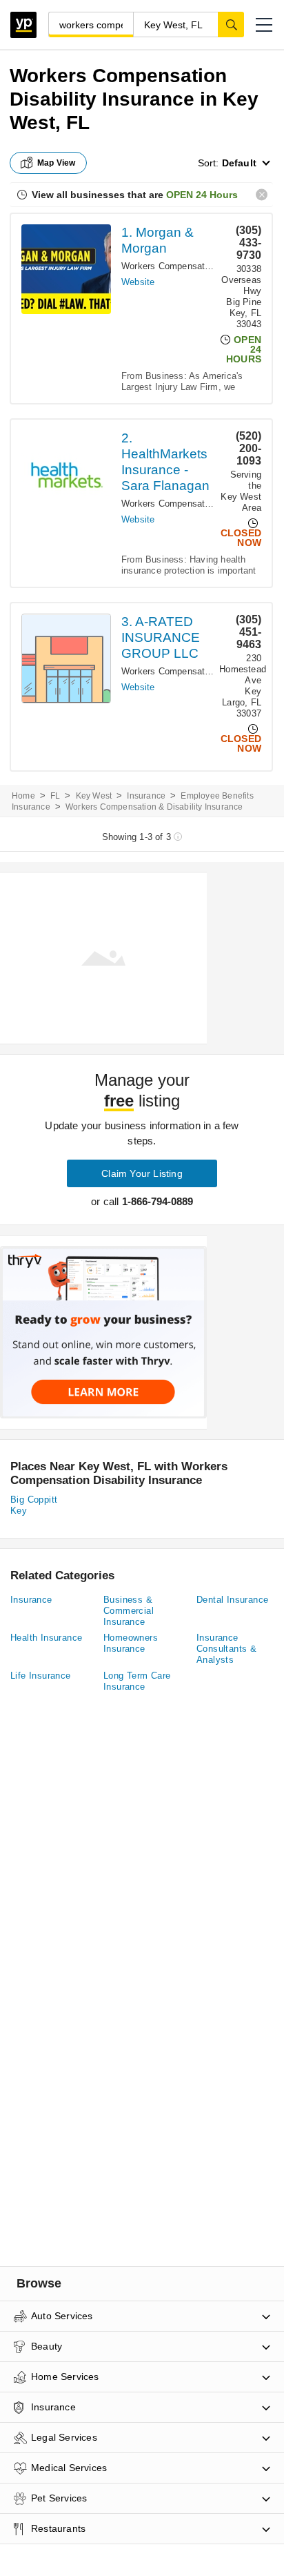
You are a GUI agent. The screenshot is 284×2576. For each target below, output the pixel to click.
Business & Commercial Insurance (129, 1611)
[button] (264, 25)
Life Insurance (41, 1676)
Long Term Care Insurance (137, 1681)
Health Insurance (46, 1638)
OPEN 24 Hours (202, 195)
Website (138, 282)
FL (55, 796)
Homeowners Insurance (131, 1643)
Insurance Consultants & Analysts (226, 1649)
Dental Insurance (232, 1600)
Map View (57, 163)
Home (23, 796)
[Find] (231, 24)
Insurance (146, 796)
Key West (94, 796)
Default (239, 163)
